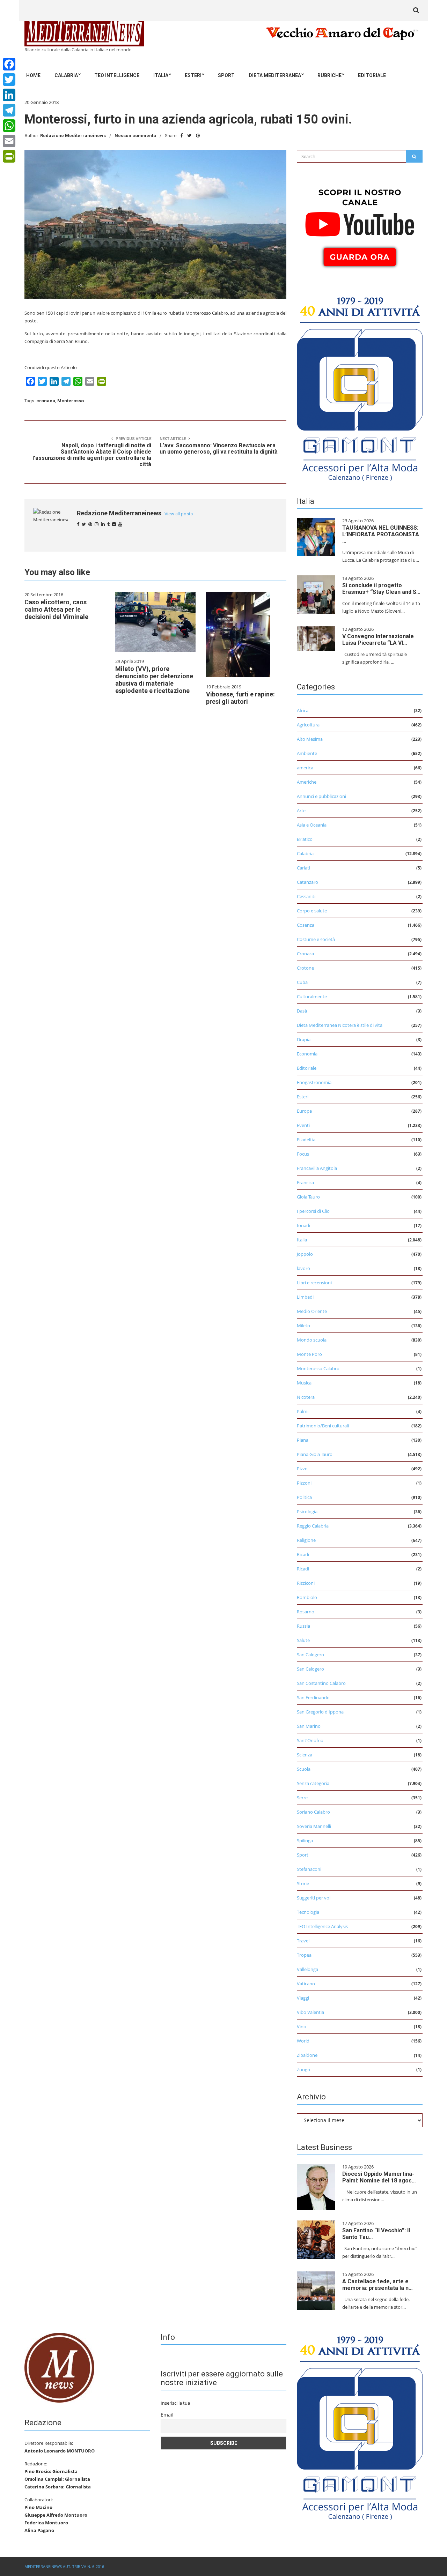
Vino (302, 2026)
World (303, 2041)
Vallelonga (307, 1969)
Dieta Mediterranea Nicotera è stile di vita (340, 1025)
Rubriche (329, 75)
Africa (303, 710)
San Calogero (310, 1655)
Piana (303, 1440)
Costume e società (316, 939)
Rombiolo (307, 1597)
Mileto (303, 1326)
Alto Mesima (310, 739)
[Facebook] (9, 64)
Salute (303, 1640)
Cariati (303, 868)
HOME (33, 75)
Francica (305, 1182)
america (305, 768)
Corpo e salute (312, 911)
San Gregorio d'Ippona (320, 1712)
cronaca (46, 401)
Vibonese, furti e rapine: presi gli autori (240, 698)
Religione (306, 1540)
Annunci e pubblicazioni (321, 796)
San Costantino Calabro (321, 1683)
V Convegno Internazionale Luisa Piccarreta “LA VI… (378, 640)
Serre (302, 1798)
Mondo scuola (312, 1340)
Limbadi (305, 1297)
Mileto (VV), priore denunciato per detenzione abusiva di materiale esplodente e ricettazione (154, 680)
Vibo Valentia (310, 2012)
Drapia (304, 1039)
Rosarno (306, 1612)
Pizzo (302, 1469)
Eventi (303, 1125)
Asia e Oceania (312, 825)
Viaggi (303, 1998)
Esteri (193, 75)
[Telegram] (9, 110)
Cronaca (305, 954)
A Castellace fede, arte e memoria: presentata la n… (378, 2285)
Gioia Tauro (308, 1197)
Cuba (302, 982)
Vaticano (306, 1984)
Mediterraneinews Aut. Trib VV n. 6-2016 (64, 2566)
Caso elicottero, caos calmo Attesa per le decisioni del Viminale (56, 609)
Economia (307, 1054)
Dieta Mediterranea (275, 75)
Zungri (303, 2069)
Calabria (66, 75)
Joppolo (305, 1254)
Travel (303, 1941)
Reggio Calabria (313, 1526)
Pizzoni (304, 1483)
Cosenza (306, 925)
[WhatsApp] (9, 126)
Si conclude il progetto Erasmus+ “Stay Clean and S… (381, 589)
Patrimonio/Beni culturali (323, 1426)
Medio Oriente (312, 1311)
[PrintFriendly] (9, 156)
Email (167, 2415)
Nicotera (306, 1397)
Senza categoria (313, 1783)
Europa (304, 1111)
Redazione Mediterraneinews (73, 136)
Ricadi (303, 1554)
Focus (303, 1154)
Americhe (307, 782)
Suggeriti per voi (314, 1898)
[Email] (9, 141)
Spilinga (305, 1840)
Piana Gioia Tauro (315, 1454)
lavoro (303, 1268)
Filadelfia (306, 1140)
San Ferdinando (313, 1697)
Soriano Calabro (313, 1812)
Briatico (305, 839)
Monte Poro (309, 1354)
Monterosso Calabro (318, 1368)
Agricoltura (308, 725)
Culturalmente (312, 996)
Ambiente (307, 753)
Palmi (303, 1411)
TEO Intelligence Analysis (322, 1926)
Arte (301, 811)
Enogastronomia (314, 1082)
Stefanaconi (309, 1869)
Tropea (304, 1955)
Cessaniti (306, 896)
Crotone (305, 968)
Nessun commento (135, 136)
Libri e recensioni (314, 1283)
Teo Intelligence (117, 75)
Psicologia (307, 1511)
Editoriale (372, 75)
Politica (304, 1497)
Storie (303, 1883)
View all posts (179, 514)
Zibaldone (307, 2055)
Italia (161, 75)
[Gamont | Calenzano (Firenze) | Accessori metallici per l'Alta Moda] (360, 387)
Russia (303, 1626)
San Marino (309, 1726)
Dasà (302, 1011)
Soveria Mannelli (314, 1826)
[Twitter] (9, 80)
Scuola (304, 1769)
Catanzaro (307, 882)
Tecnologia (308, 1912)
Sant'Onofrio (310, 1740)
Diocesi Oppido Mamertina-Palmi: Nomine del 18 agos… (379, 2177)
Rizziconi (306, 1583)
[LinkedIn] (9, 95)
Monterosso (71, 401)
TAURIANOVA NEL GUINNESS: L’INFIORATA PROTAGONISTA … (381, 534)
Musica (304, 1383)
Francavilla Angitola (317, 1168)
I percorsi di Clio (313, 1211)
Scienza (305, 1755)
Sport (226, 75)
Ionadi (303, 1225)
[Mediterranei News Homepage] (59, 2367)
